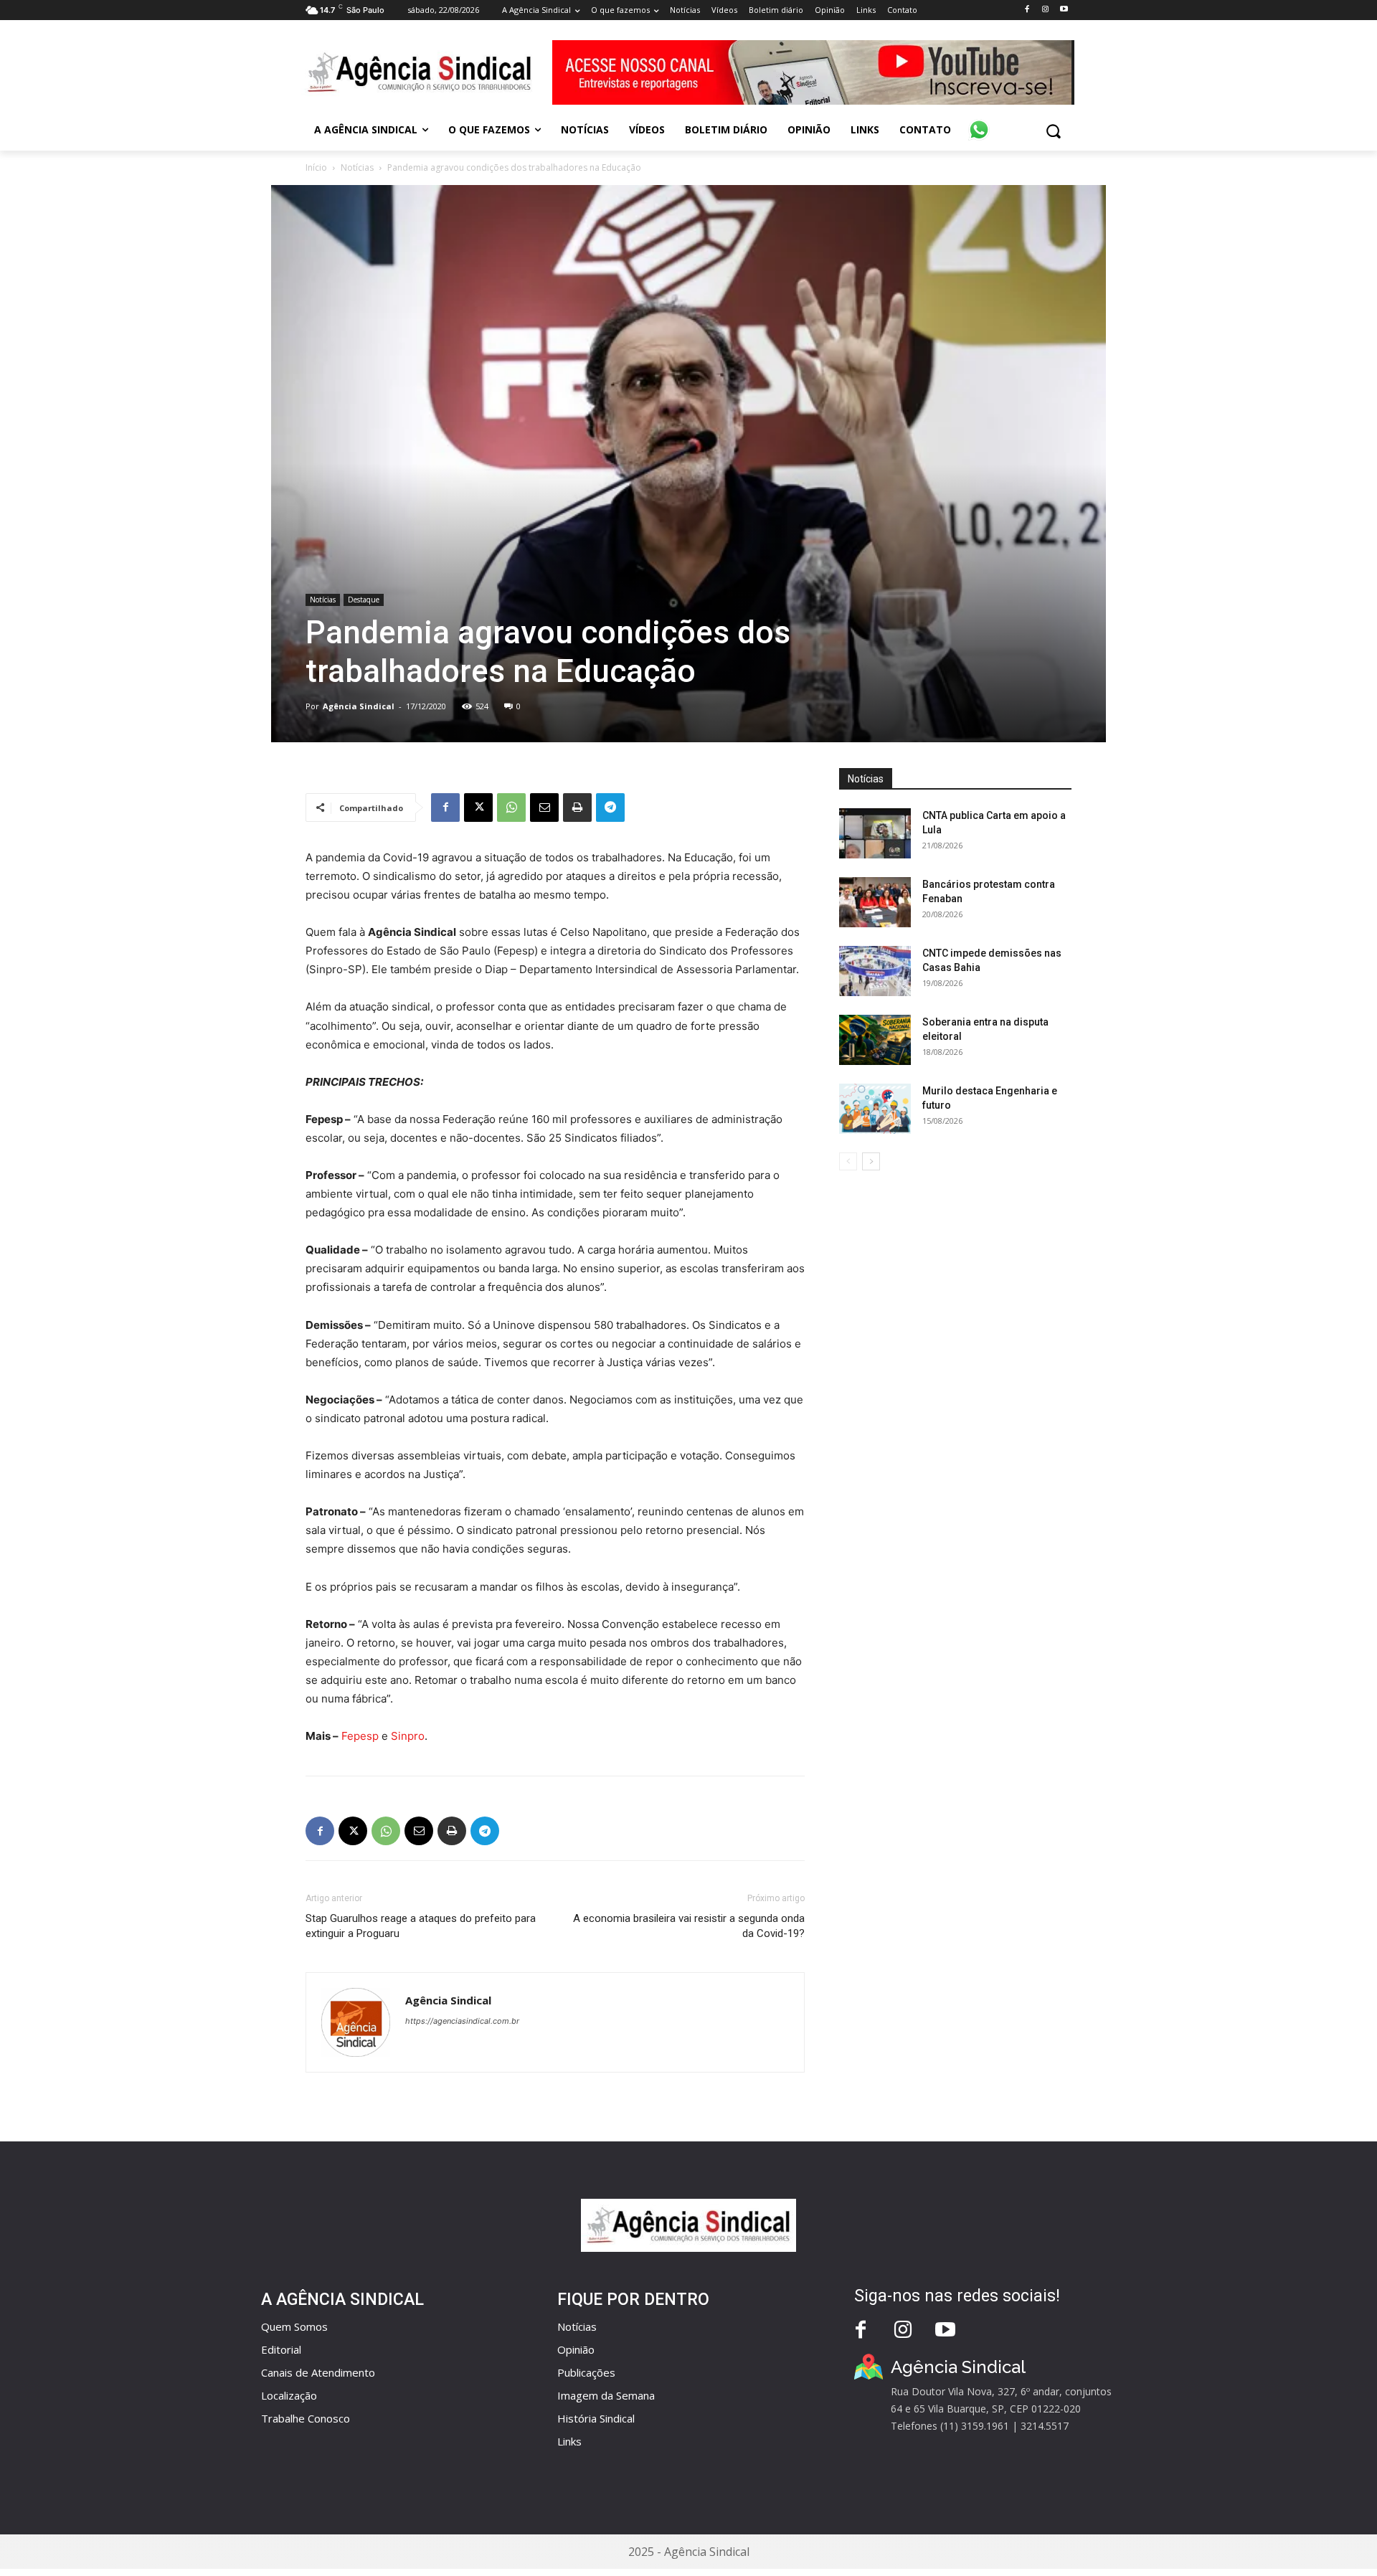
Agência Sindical (359, 706)
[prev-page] (848, 1161)
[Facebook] (1027, 10)
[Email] (544, 808)
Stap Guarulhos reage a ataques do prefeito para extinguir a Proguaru (421, 1926)
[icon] (979, 122)
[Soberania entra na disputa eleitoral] (875, 1040)
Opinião (576, 2349)
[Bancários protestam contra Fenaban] (875, 902)
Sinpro (408, 1736)
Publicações (586, 2372)
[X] (478, 808)
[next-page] (871, 1161)
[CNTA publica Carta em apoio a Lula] (875, 833)
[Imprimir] (577, 808)
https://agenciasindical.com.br (462, 2021)
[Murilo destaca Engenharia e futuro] (875, 1109)
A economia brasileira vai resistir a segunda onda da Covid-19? (689, 1926)
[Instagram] (1045, 10)
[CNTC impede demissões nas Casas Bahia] (875, 971)
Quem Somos (294, 2326)
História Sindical (596, 2418)
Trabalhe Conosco (306, 2418)
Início (316, 167)
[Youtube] (1064, 10)
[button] (1053, 131)
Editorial (281, 2349)
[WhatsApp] (511, 808)
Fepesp (360, 1736)
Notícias (357, 167)
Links (569, 2441)
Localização (289, 2395)
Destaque (364, 600)
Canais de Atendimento (318, 2372)
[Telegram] (610, 808)
